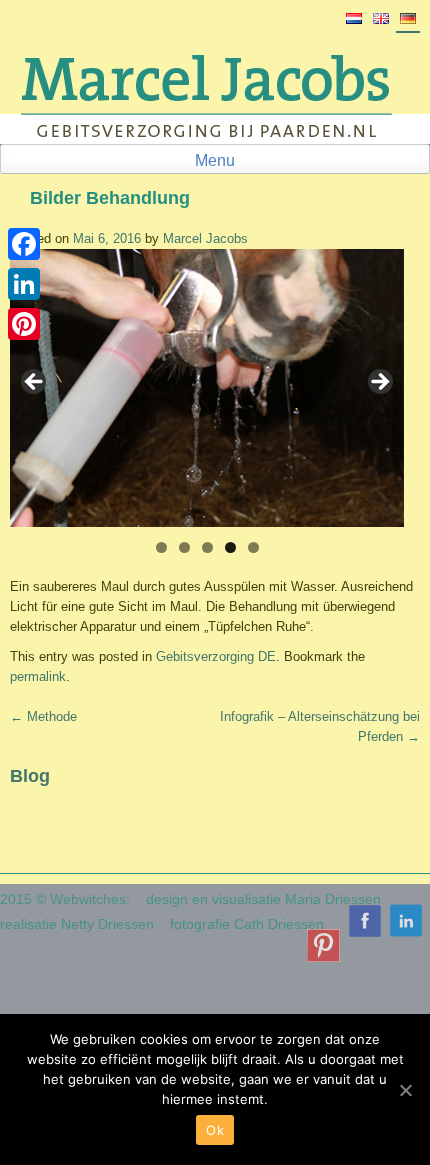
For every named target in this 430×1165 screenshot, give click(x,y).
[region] (207, 388)
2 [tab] (184, 547)
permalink (38, 676)
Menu (215, 160)
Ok (215, 1130)
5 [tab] (253, 547)
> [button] (379, 383)
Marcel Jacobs (205, 238)
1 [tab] (161, 547)
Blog (30, 776)
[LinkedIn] (24, 284)
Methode (43, 716)
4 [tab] (230, 547)
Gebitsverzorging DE (216, 656)
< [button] (35, 383)
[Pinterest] (24, 324)
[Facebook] (24, 244)
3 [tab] (207, 547)
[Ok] (405, 1090)
